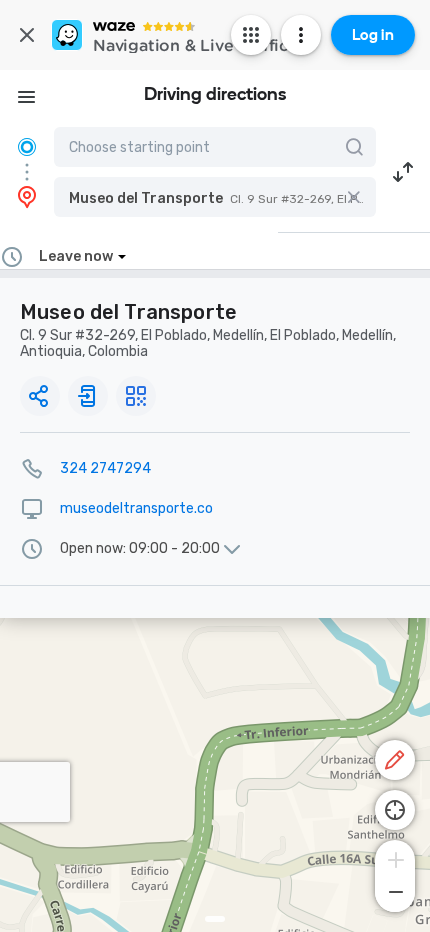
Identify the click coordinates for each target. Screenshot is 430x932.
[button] (215, 197)
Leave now (76, 256)
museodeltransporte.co (136, 508)
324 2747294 (105, 468)
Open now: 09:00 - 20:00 (140, 549)
